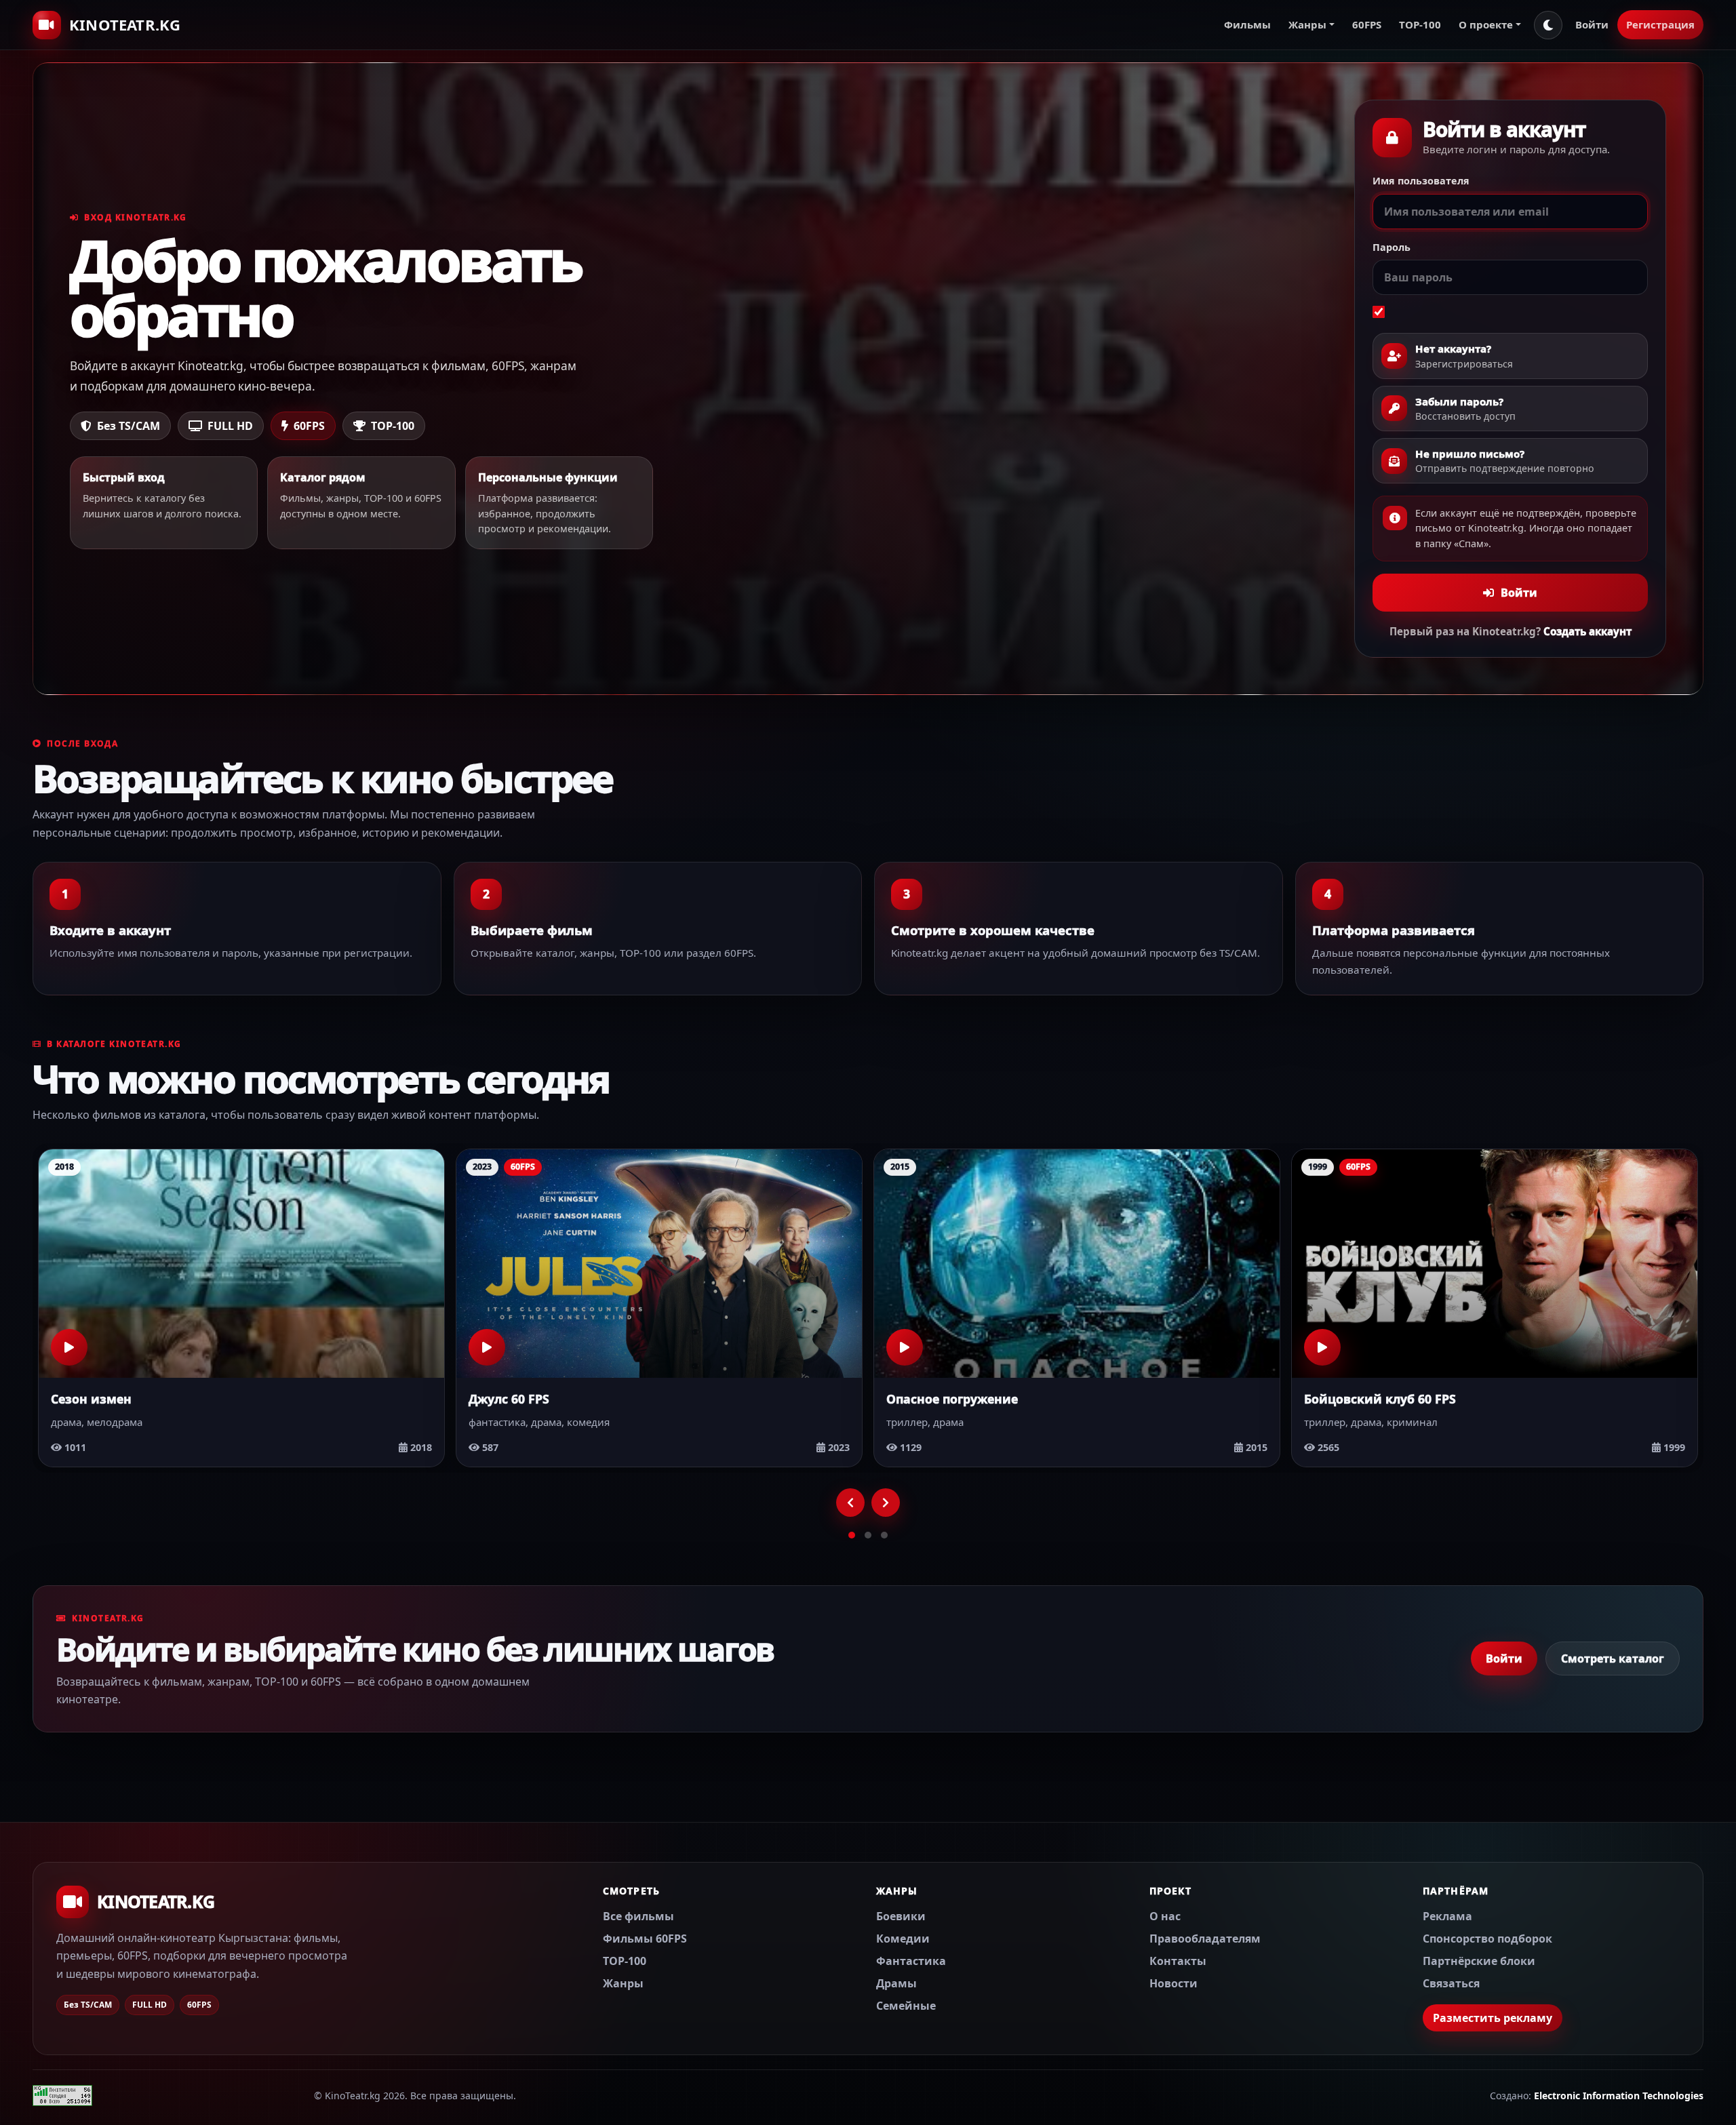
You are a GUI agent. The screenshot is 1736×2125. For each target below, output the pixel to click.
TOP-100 (1420, 24)
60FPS (1367, 24)
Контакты (1178, 1960)
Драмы (896, 1983)
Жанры (623, 1983)
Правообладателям (1205, 1938)
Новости (1173, 1983)
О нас (1165, 1915)
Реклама (1447, 1915)
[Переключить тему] (1548, 25)
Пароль (1392, 247)
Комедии (903, 1938)
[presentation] (850, 1503)
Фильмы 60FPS (645, 1938)
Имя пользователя (1421, 181)
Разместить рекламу (1493, 2017)
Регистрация (1660, 24)
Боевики (901, 1915)
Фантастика (911, 1960)
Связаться (1451, 1983)
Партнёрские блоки (1479, 1960)
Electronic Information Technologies (1619, 2096)
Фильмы (1247, 24)
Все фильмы (638, 1915)
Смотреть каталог (1613, 1659)
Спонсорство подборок (1487, 1938)
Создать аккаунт (1587, 631)
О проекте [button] (1486, 24)
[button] (852, 1535)
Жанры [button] (1307, 24)
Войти (1592, 24)
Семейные (906, 2005)
